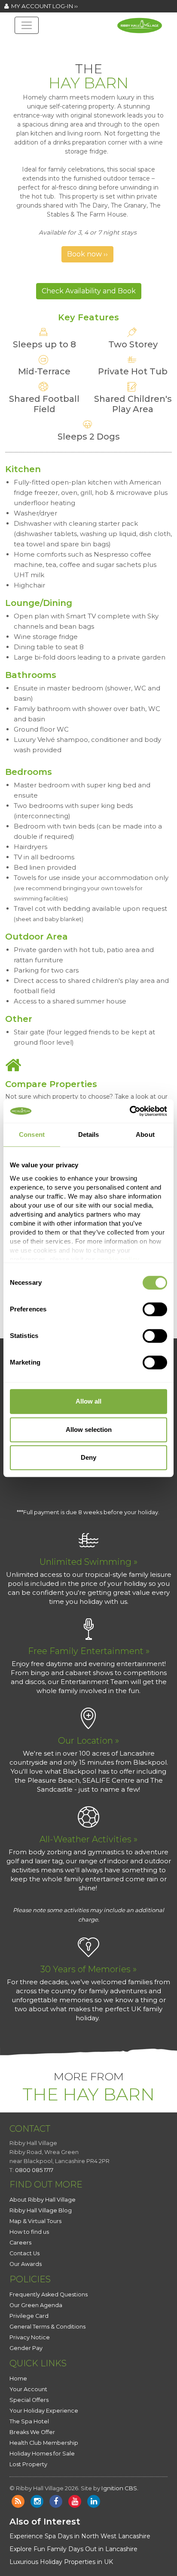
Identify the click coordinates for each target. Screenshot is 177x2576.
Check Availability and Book (89, 291)
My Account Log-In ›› (43, 6)
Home (18, 2379)
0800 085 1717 (34, 2170)
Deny (88, 1457)
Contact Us (24, 2253)
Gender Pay (26, 2348)
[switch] (155, 1309)
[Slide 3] (65, 49)
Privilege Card (29, 2316)
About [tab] (145, 1134)
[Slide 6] (112, 49)
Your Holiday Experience (44, 2411)
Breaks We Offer (32, 2432)
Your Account (28, 2389)
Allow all (88, 1401)
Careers (20, 2243)
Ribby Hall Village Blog (41, 2210)
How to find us (29, 2232)
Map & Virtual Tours (35, 2221)
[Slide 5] (96, 49)
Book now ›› (87, 254)
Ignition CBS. (120, 2488)
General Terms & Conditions (47, 2327)
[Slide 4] (81, 49)
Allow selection (89, 1430)
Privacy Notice (30, 2337)
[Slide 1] (34, 49)
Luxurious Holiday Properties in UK (61, 2562)
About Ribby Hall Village (43, 2200)
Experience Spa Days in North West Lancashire (80, 2536)
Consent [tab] (32, 1134)
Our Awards (26, 2264)
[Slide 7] (127, 49)
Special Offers (29, 2400)
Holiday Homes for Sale (42, 2454)
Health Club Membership (44, 2443)
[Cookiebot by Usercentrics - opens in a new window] (130, 1111)
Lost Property (28, 2464)
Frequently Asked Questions (49, 2294)
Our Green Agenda (36, 2305)
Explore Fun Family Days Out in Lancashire (73, 2549)
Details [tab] (89, 1134)
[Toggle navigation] (27, 25)
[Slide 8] (143, 49)
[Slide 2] (50, 49)
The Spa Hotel (29, 2421)
